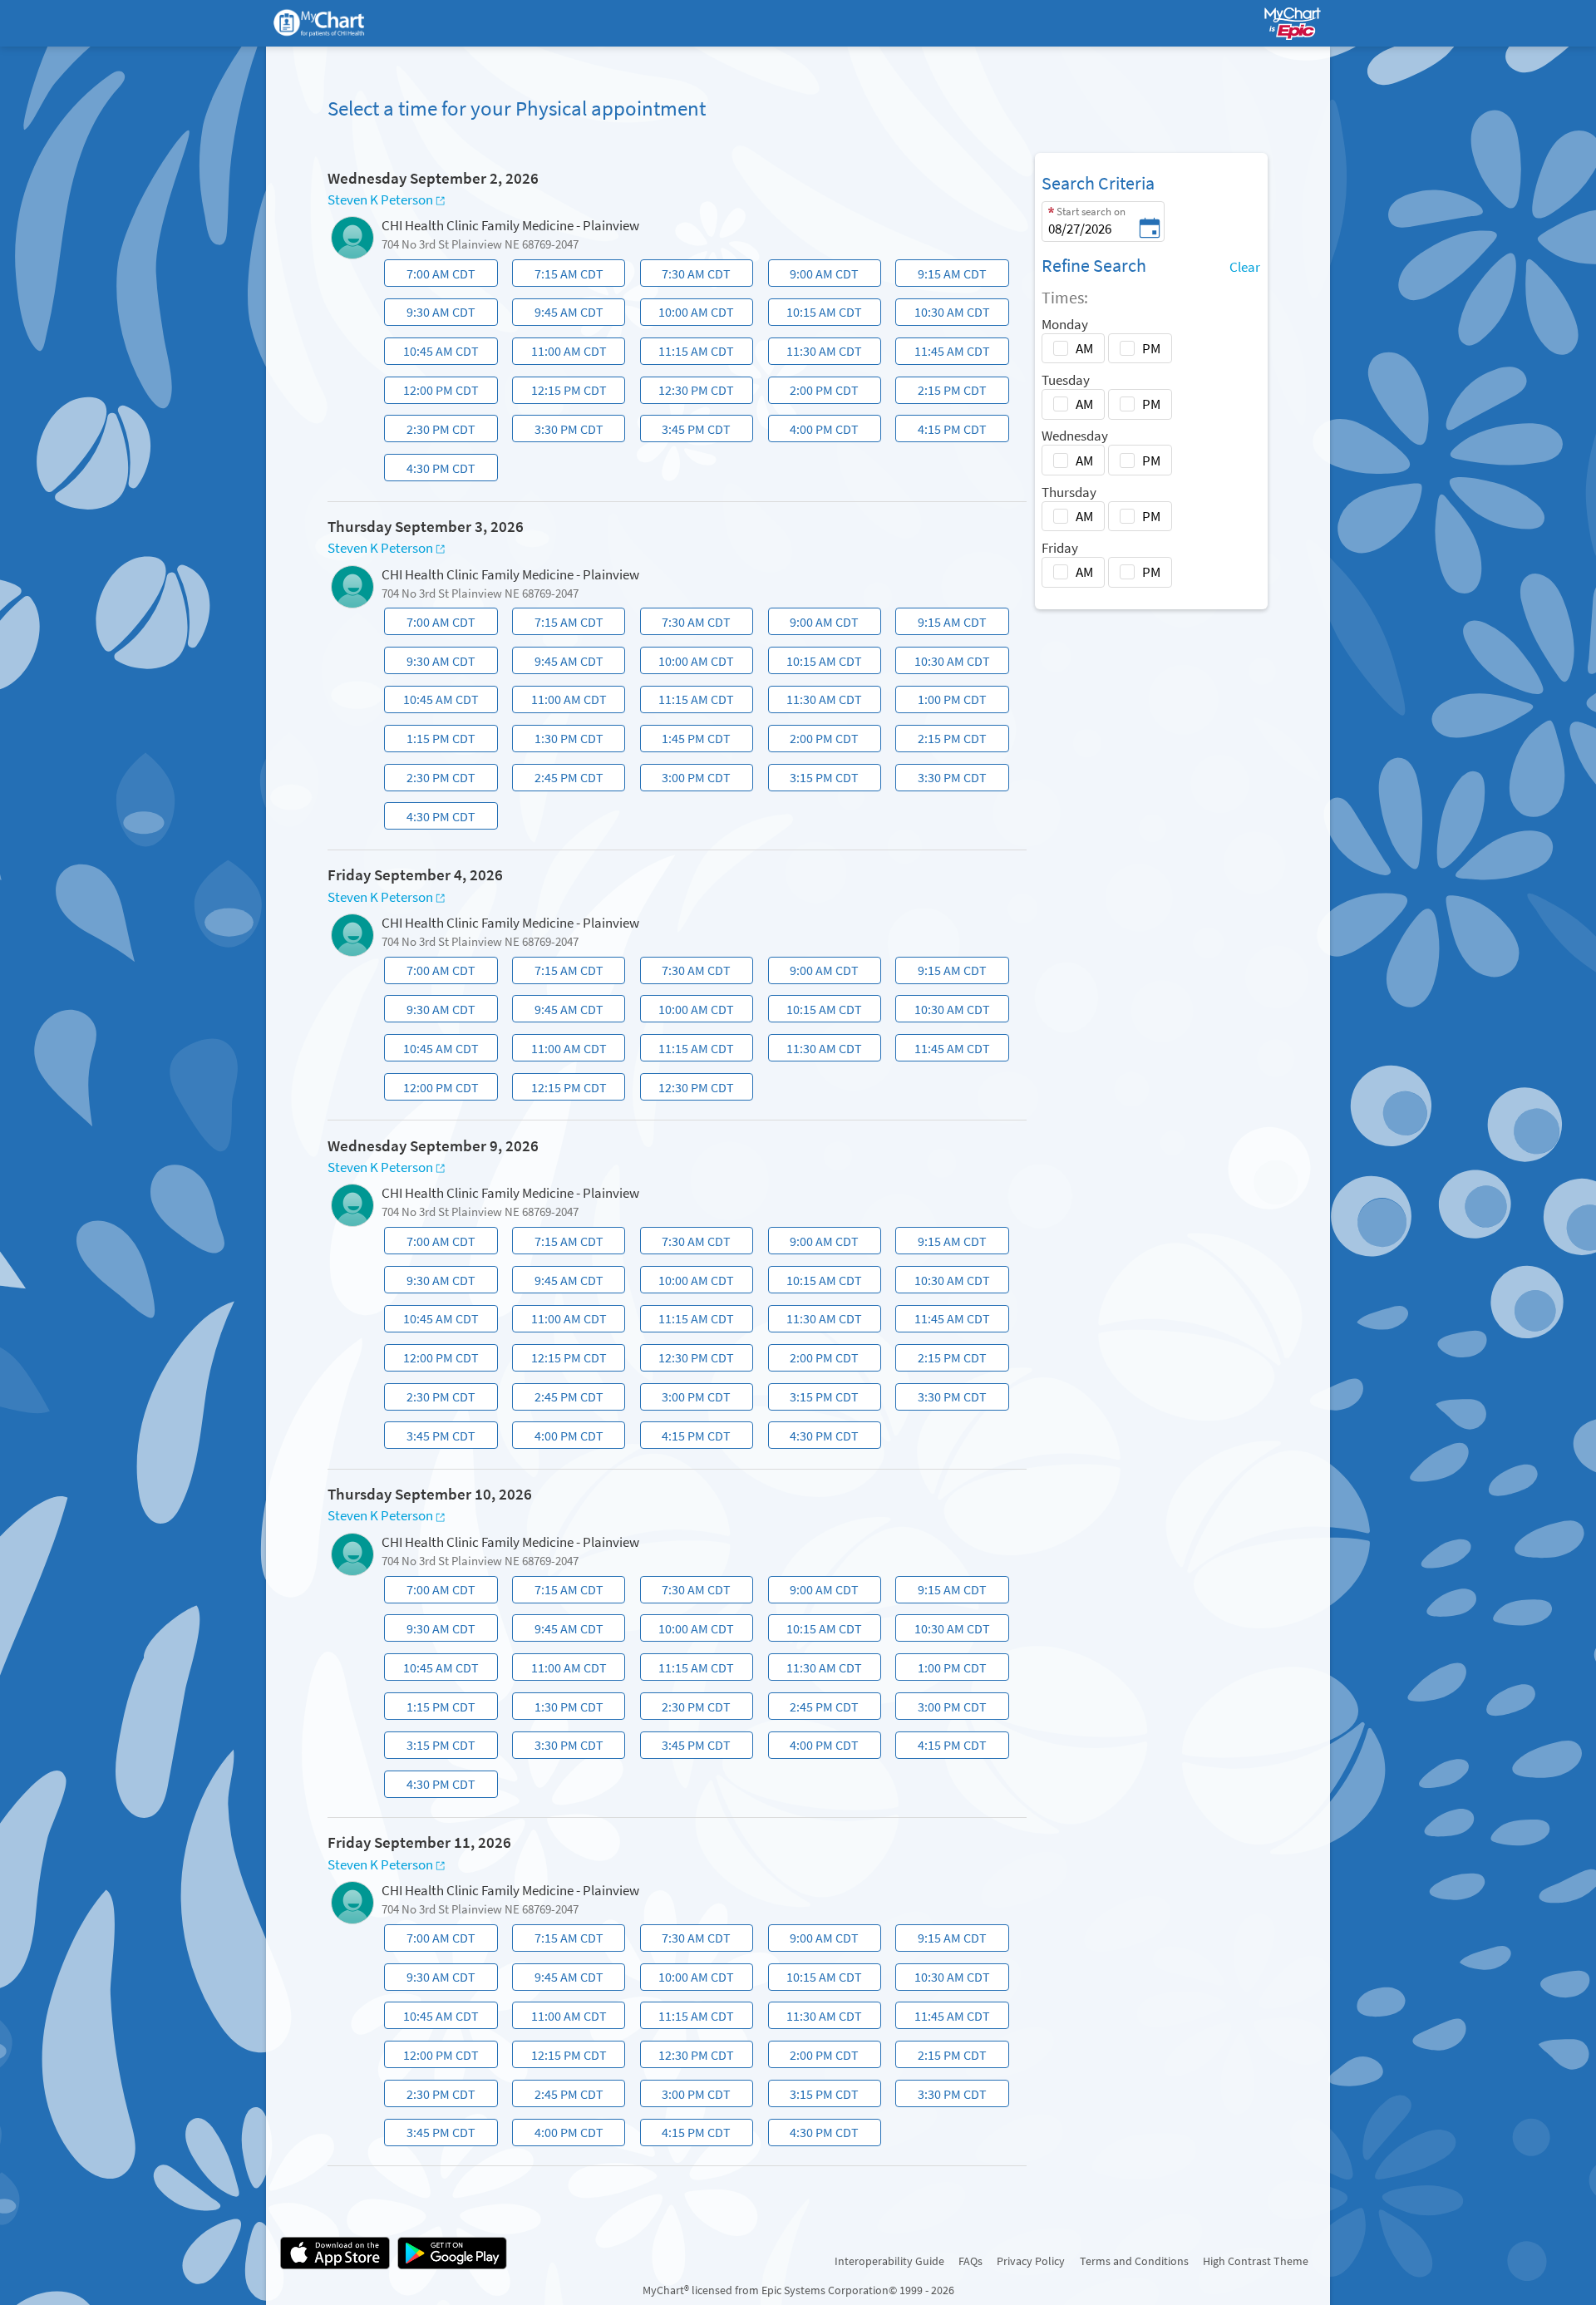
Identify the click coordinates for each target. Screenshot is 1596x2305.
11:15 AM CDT (689, 354)
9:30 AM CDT (432, 315)
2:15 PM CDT (943, 393)
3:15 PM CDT (815, 780)
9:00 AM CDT (815, 276)
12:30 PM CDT (689, 393)
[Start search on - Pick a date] (1150, 230)
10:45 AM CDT (433, 354)
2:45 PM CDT (559, 780)
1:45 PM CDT (687, 741)
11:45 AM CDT (945, 354)
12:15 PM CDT (561, 393)
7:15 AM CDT (559, 276)
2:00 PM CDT (815, 393)
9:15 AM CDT (943, 276)
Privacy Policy (1031, 2261)
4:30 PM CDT (432, 470)
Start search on (1091, 212)
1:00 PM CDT (943, 702)
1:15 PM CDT (432, 741)
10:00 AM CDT (689, 315)
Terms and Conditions (1134, 2261)
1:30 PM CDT (559, 741)
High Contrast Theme (1256, 2261)
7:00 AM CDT (432, 276)
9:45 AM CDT (559, 315)
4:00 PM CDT (815, 431)
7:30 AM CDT (687, 276)
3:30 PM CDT (559, 431)
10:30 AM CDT (945, 315)
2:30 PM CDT (432, 431)
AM (1084, 348)
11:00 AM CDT (561, 354)
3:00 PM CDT (687, 780)
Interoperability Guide (889, 2261)
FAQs (970, 2261)
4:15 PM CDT (943, 431)
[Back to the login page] (329, 24)
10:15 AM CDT (817, 315)
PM (1151, 348)
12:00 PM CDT (433, 393)
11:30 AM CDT (817, 354)
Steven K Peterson (380, 200)
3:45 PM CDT (687, 431)
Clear (1245, 267)
